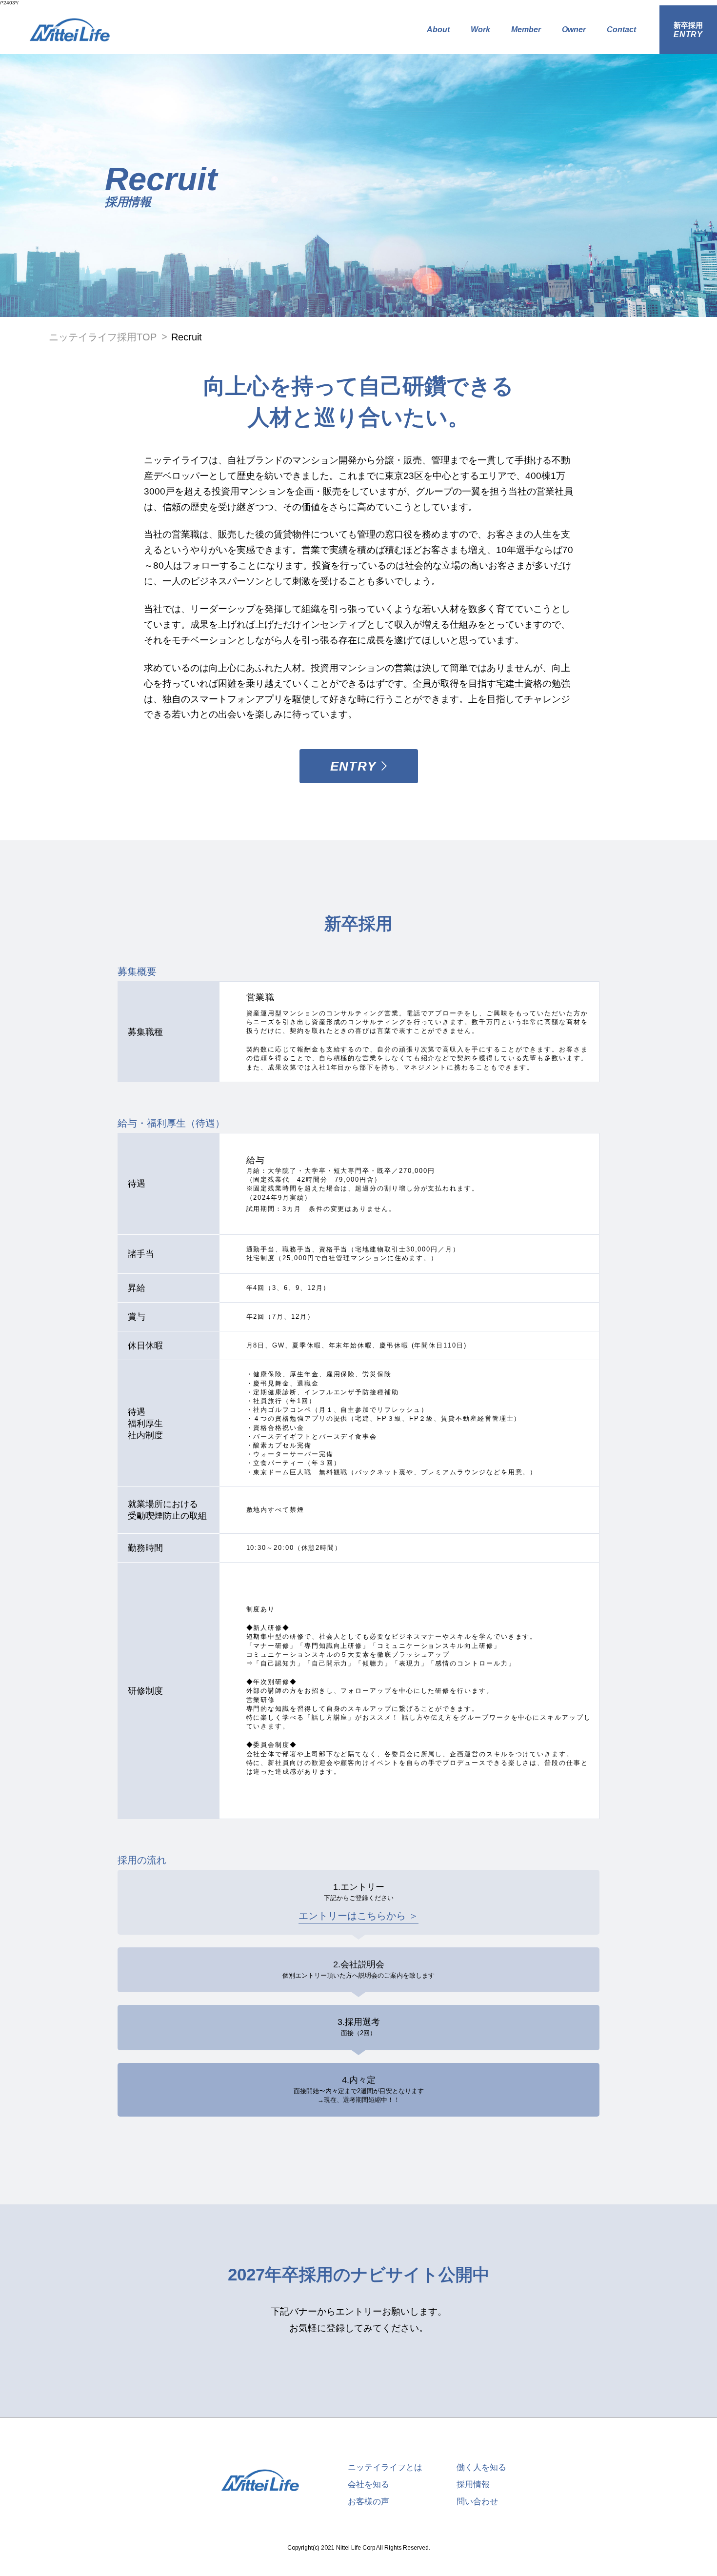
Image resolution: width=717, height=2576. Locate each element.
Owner (574, 30)
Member (526, 30)
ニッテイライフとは (385, 2467)
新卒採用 (688, 30)
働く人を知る (481, 2467)
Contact (621, 30)
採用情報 (473, 2485)
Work (480, 30)
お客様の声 (368, 2502)
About (438, 30)
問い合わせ (477, 2502)
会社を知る (368, 2485)
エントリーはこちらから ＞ (358, 1916)
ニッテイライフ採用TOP (103, 337)
